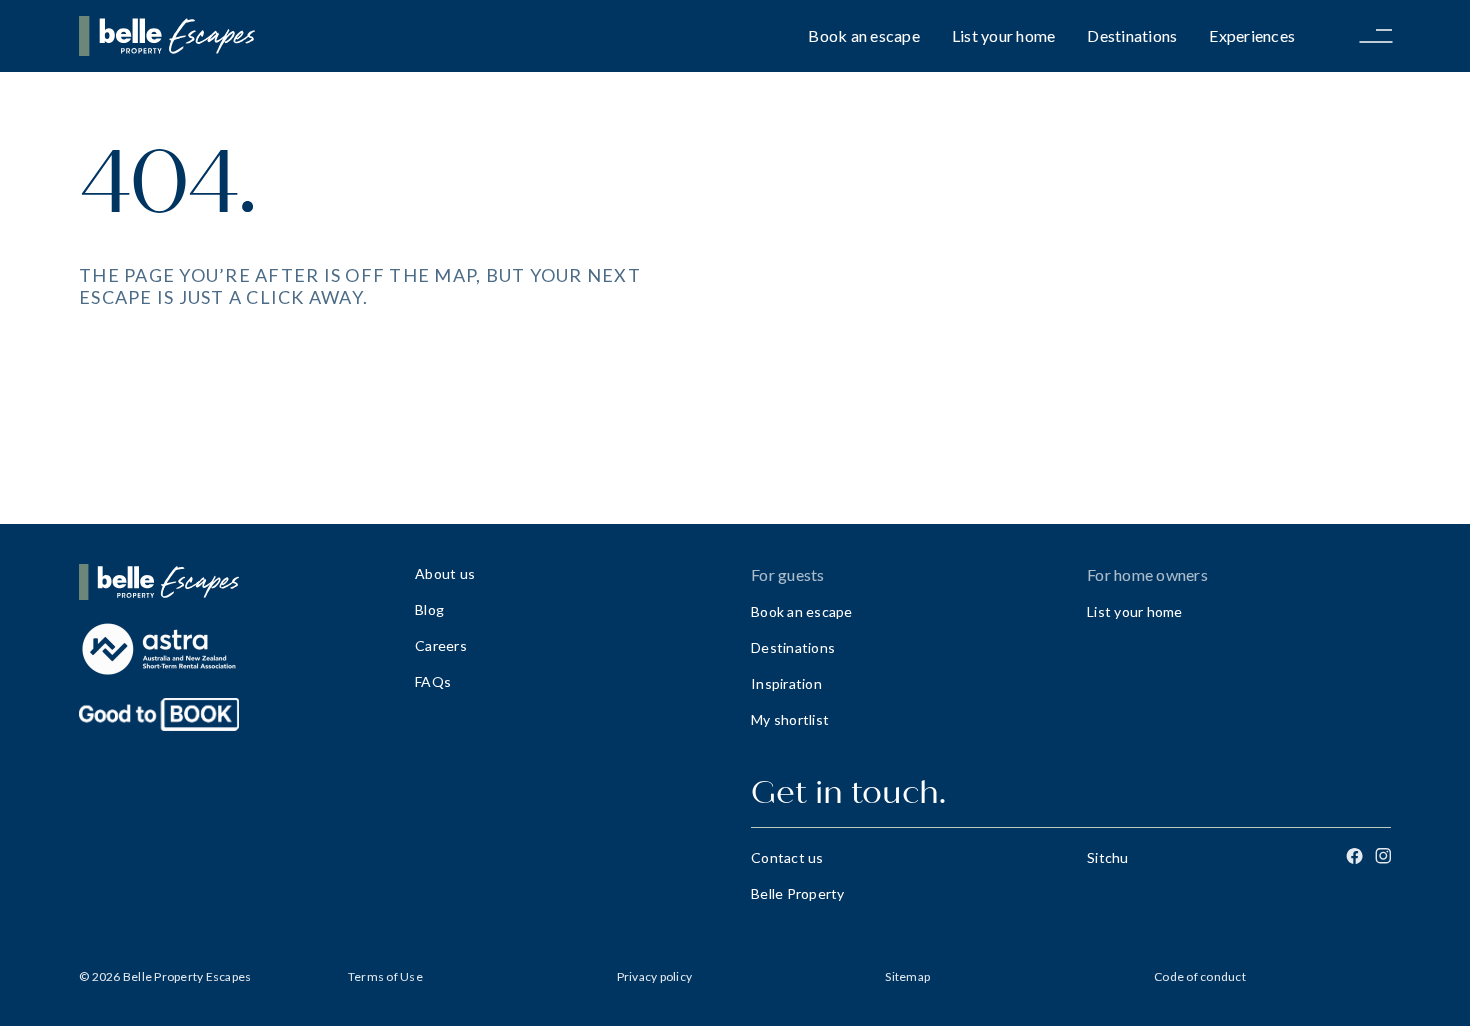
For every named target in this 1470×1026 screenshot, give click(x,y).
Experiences (1252, 35)
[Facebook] (1354, 856)
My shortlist (790, 719)
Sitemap (907, 976)
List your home (1004, 35)
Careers (441, 645)
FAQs (433, 681)
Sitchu (1108, 857)
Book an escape (864, 35)
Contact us (787, 857)
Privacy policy (655, 976)
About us (445, 573)
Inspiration (786, 683)
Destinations (1132, 35)
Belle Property (798, 893)
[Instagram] (1383, 856)
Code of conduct (1200, 976)
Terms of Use (385, 976)
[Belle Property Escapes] (231, 582)
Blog (429, 609)
